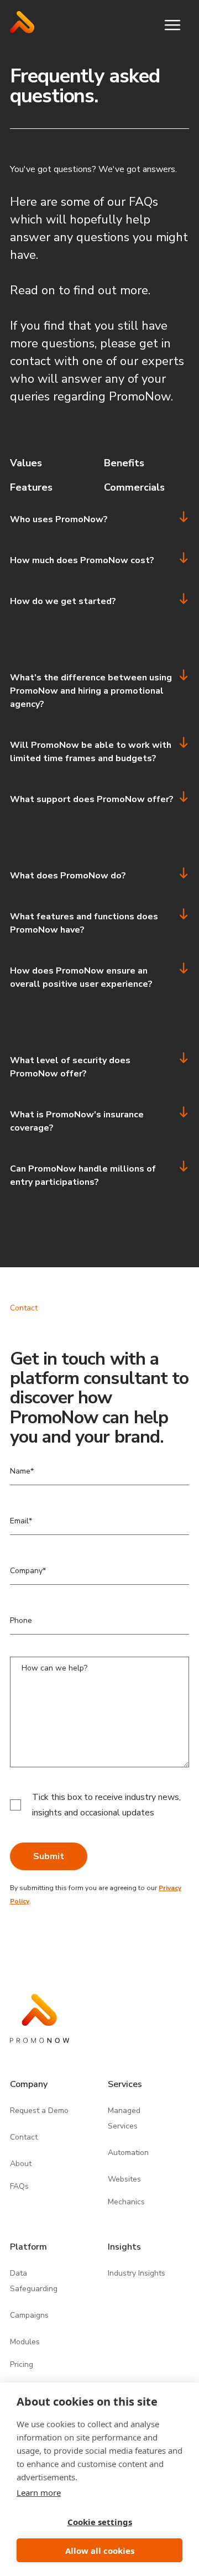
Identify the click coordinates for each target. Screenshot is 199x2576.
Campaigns (29, 2315)
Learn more (39, 2492)
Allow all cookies (100, 2551)
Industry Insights (137, 2273)
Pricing (22, 2365)
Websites (124, 2179)
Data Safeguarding (34, 2281)
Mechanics (126, 2202)
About (21, 2164)
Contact (24, 2137)
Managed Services (124, 2118)
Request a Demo (39, 2111)
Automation (128, 2153)
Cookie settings (100, 2522)
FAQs (19, 2187)
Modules (25, 2342)
